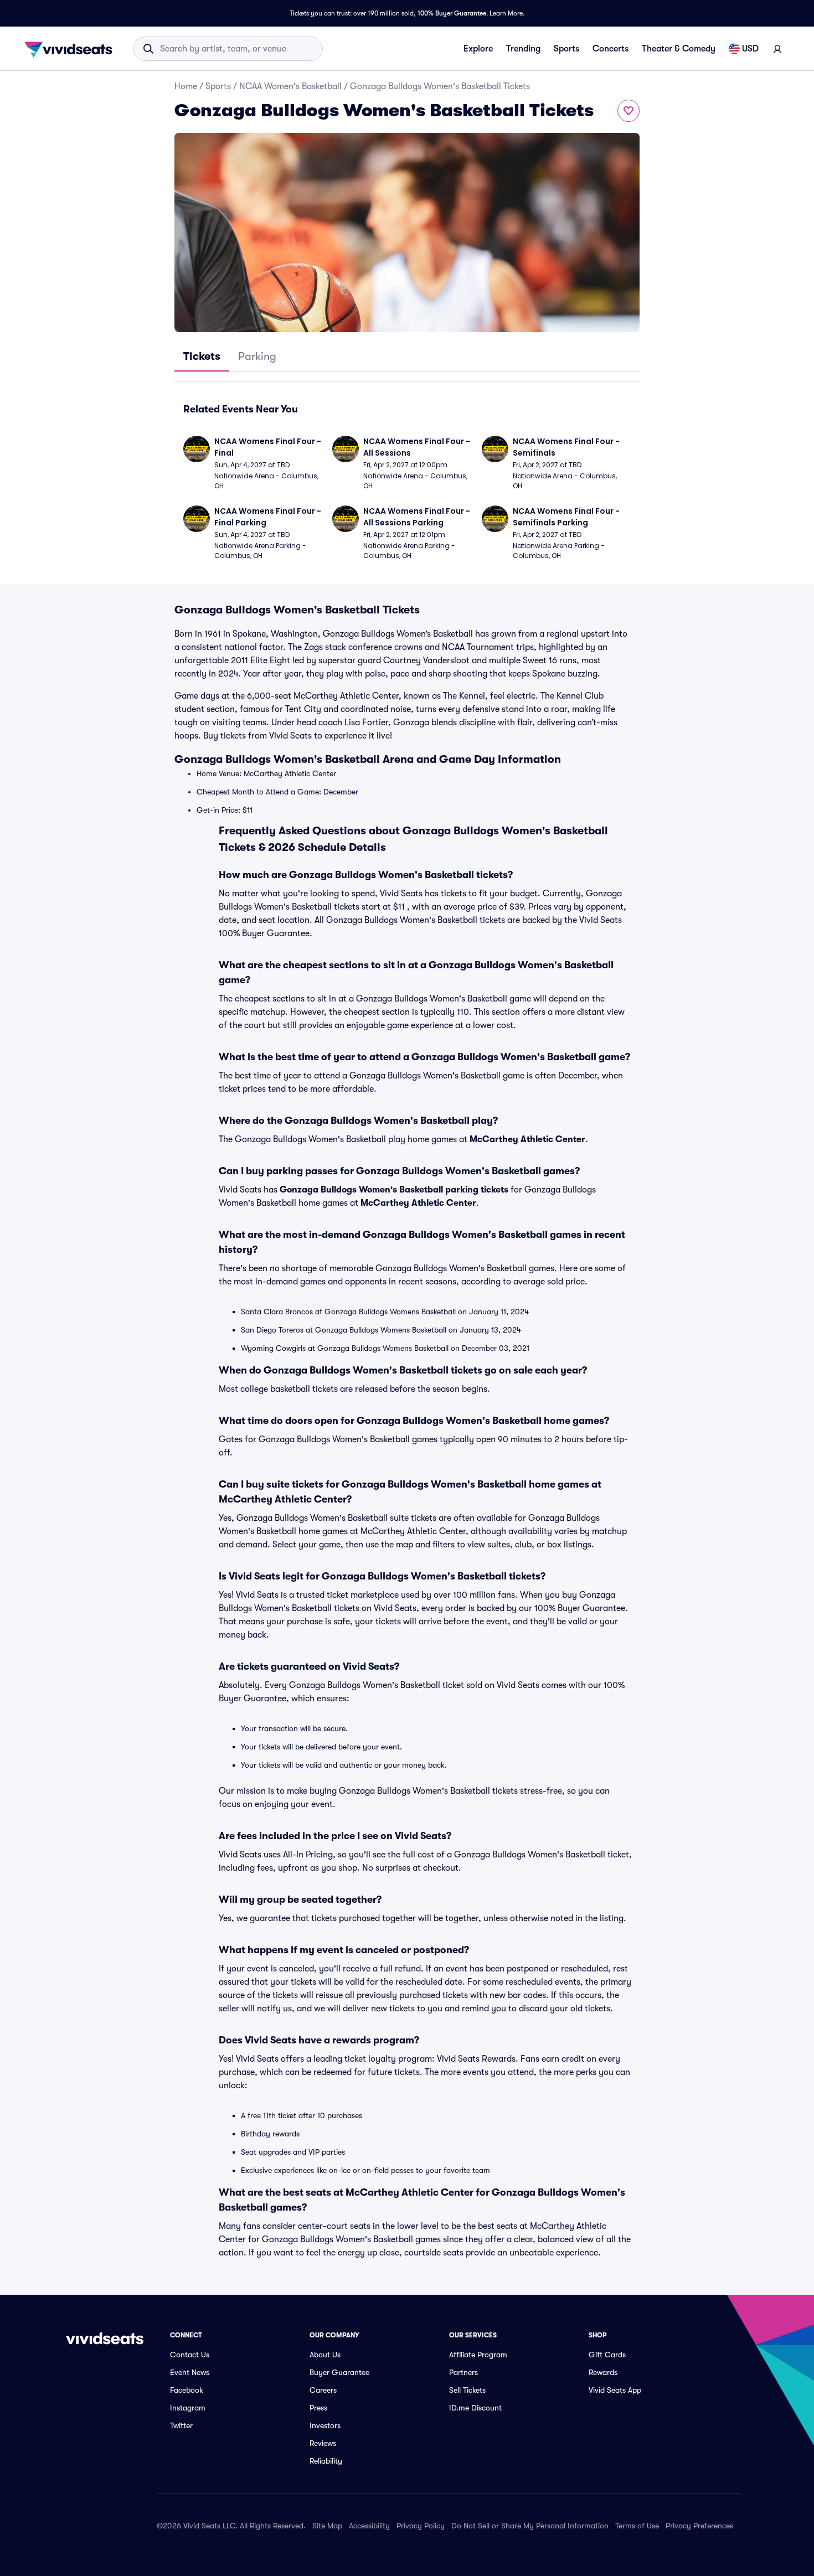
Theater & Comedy (679, 49)
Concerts (610, 49)
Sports (566, 49)
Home (186, 86)
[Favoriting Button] (628, 111)
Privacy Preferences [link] (699, 2526)
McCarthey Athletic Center (527, 1139)
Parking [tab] (257, 356)
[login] (777, 49)
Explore (478, 49)
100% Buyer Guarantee (452, 13)
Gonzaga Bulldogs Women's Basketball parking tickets (394, 1190)
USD (750, 49)
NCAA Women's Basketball (290, 86)
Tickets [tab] (202, 356)
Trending (523, 49)
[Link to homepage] (71, 49)
